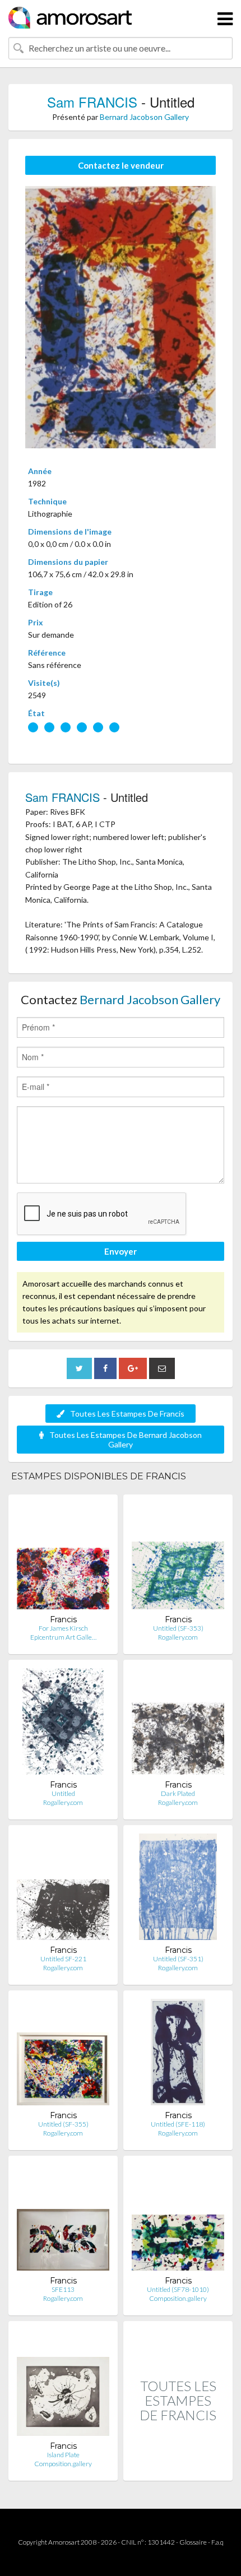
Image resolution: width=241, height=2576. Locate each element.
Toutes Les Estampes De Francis (127, 1414)
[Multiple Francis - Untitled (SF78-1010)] (178, 2220)
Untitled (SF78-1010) (178, 2289)
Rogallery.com (178, 1637)
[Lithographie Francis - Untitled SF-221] (63, 1889)
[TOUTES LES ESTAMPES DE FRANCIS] (178, 2469)
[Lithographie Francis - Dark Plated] (178, 1724)
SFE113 (63, 2289)
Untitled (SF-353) (178, 1628)
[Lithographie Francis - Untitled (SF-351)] (178, 1889)
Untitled (63, 1793)
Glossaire (193, 2542)
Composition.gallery (178, 2298)
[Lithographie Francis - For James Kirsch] (63, 1559)
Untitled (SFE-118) (178, 2124)
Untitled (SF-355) (63, 2124)
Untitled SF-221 (63, 1959)
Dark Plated (178, 1793)
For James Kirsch (63, 1628)
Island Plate (63, 2455)
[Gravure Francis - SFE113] (63, 2220)
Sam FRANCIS (92, 102)
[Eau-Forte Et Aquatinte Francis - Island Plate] (63, 2385)
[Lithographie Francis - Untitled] (63, 1724)
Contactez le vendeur (121, 165)
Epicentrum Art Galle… (63, 1637)
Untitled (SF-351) (178, 1959)
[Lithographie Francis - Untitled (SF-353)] (178, 1559)
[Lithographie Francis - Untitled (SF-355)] (63, 2055)
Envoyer (121, 1251)
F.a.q (217, 2542)
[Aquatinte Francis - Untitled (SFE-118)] (178, 2055)
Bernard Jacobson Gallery (144, 117)
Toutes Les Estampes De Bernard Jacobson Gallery (126, 1440)
